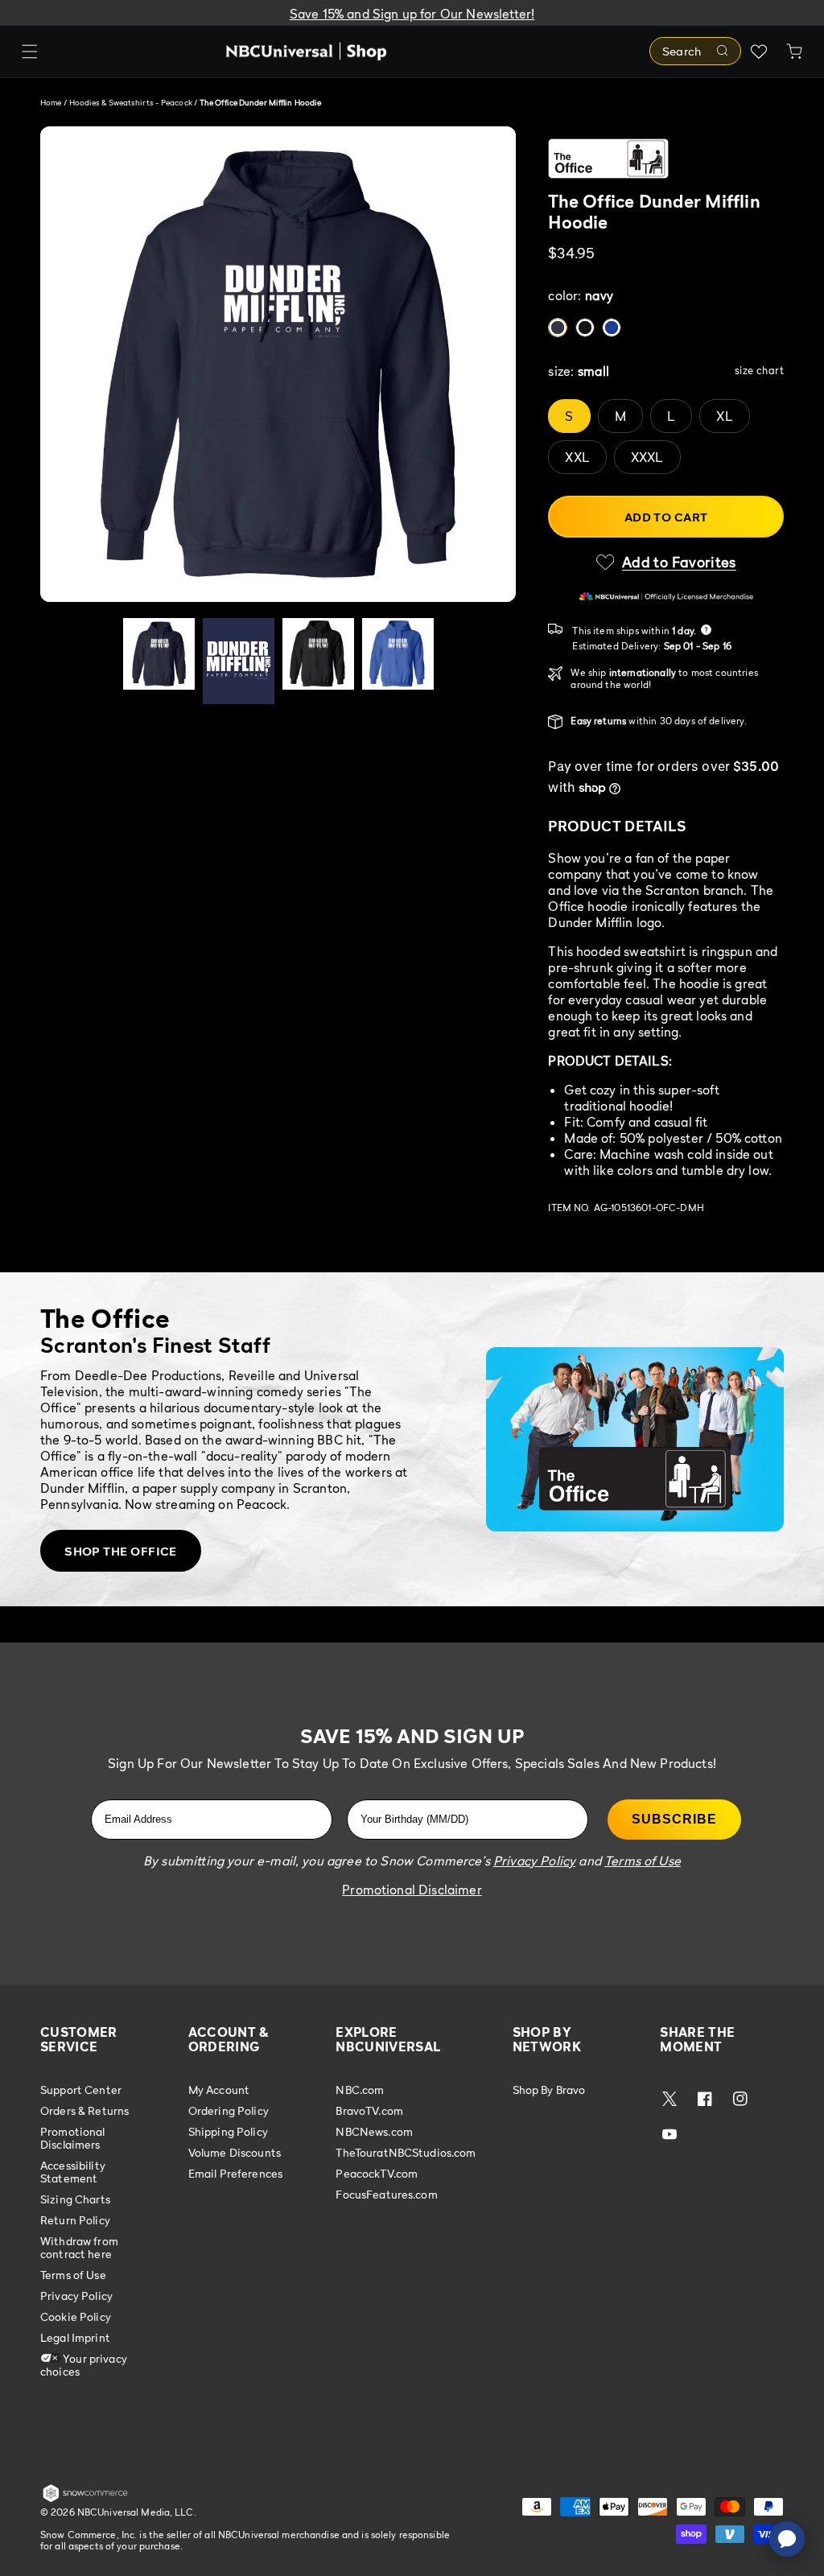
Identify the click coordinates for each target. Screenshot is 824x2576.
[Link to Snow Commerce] (85, 2499)
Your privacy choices (84, 2365)
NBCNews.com (374, 2131)
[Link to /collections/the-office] (666, 159)
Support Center (81, 2090)
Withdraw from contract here (79, 2247)
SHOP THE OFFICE (121, 1551)
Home (51, 102)
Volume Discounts (235, 2152)
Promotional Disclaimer (412, 1890)
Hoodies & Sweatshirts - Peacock (132, 102)
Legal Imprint (75, 2337)
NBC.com (360, 2090)
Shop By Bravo (549, 2090)
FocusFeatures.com (386, 2194)
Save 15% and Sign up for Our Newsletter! (412, 14)
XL (724, 416)
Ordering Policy (229, 2110)
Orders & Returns (84, 2110)
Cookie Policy (76, 2316)
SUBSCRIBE (674, 1819)
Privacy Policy (76, 2296)
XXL (577, 457)
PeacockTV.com (377, 2173)
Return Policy (75, 2220)
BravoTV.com (369, 2110)
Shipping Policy (228, 2131)
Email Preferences (235, 2173)
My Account (219, 2090)
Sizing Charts (75, 2199)
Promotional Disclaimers (73, 2138)
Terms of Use (73, 2275)
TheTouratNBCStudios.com (406, 2152)
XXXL (647, 457)
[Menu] (30, 52)
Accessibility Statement (73, 2172)
